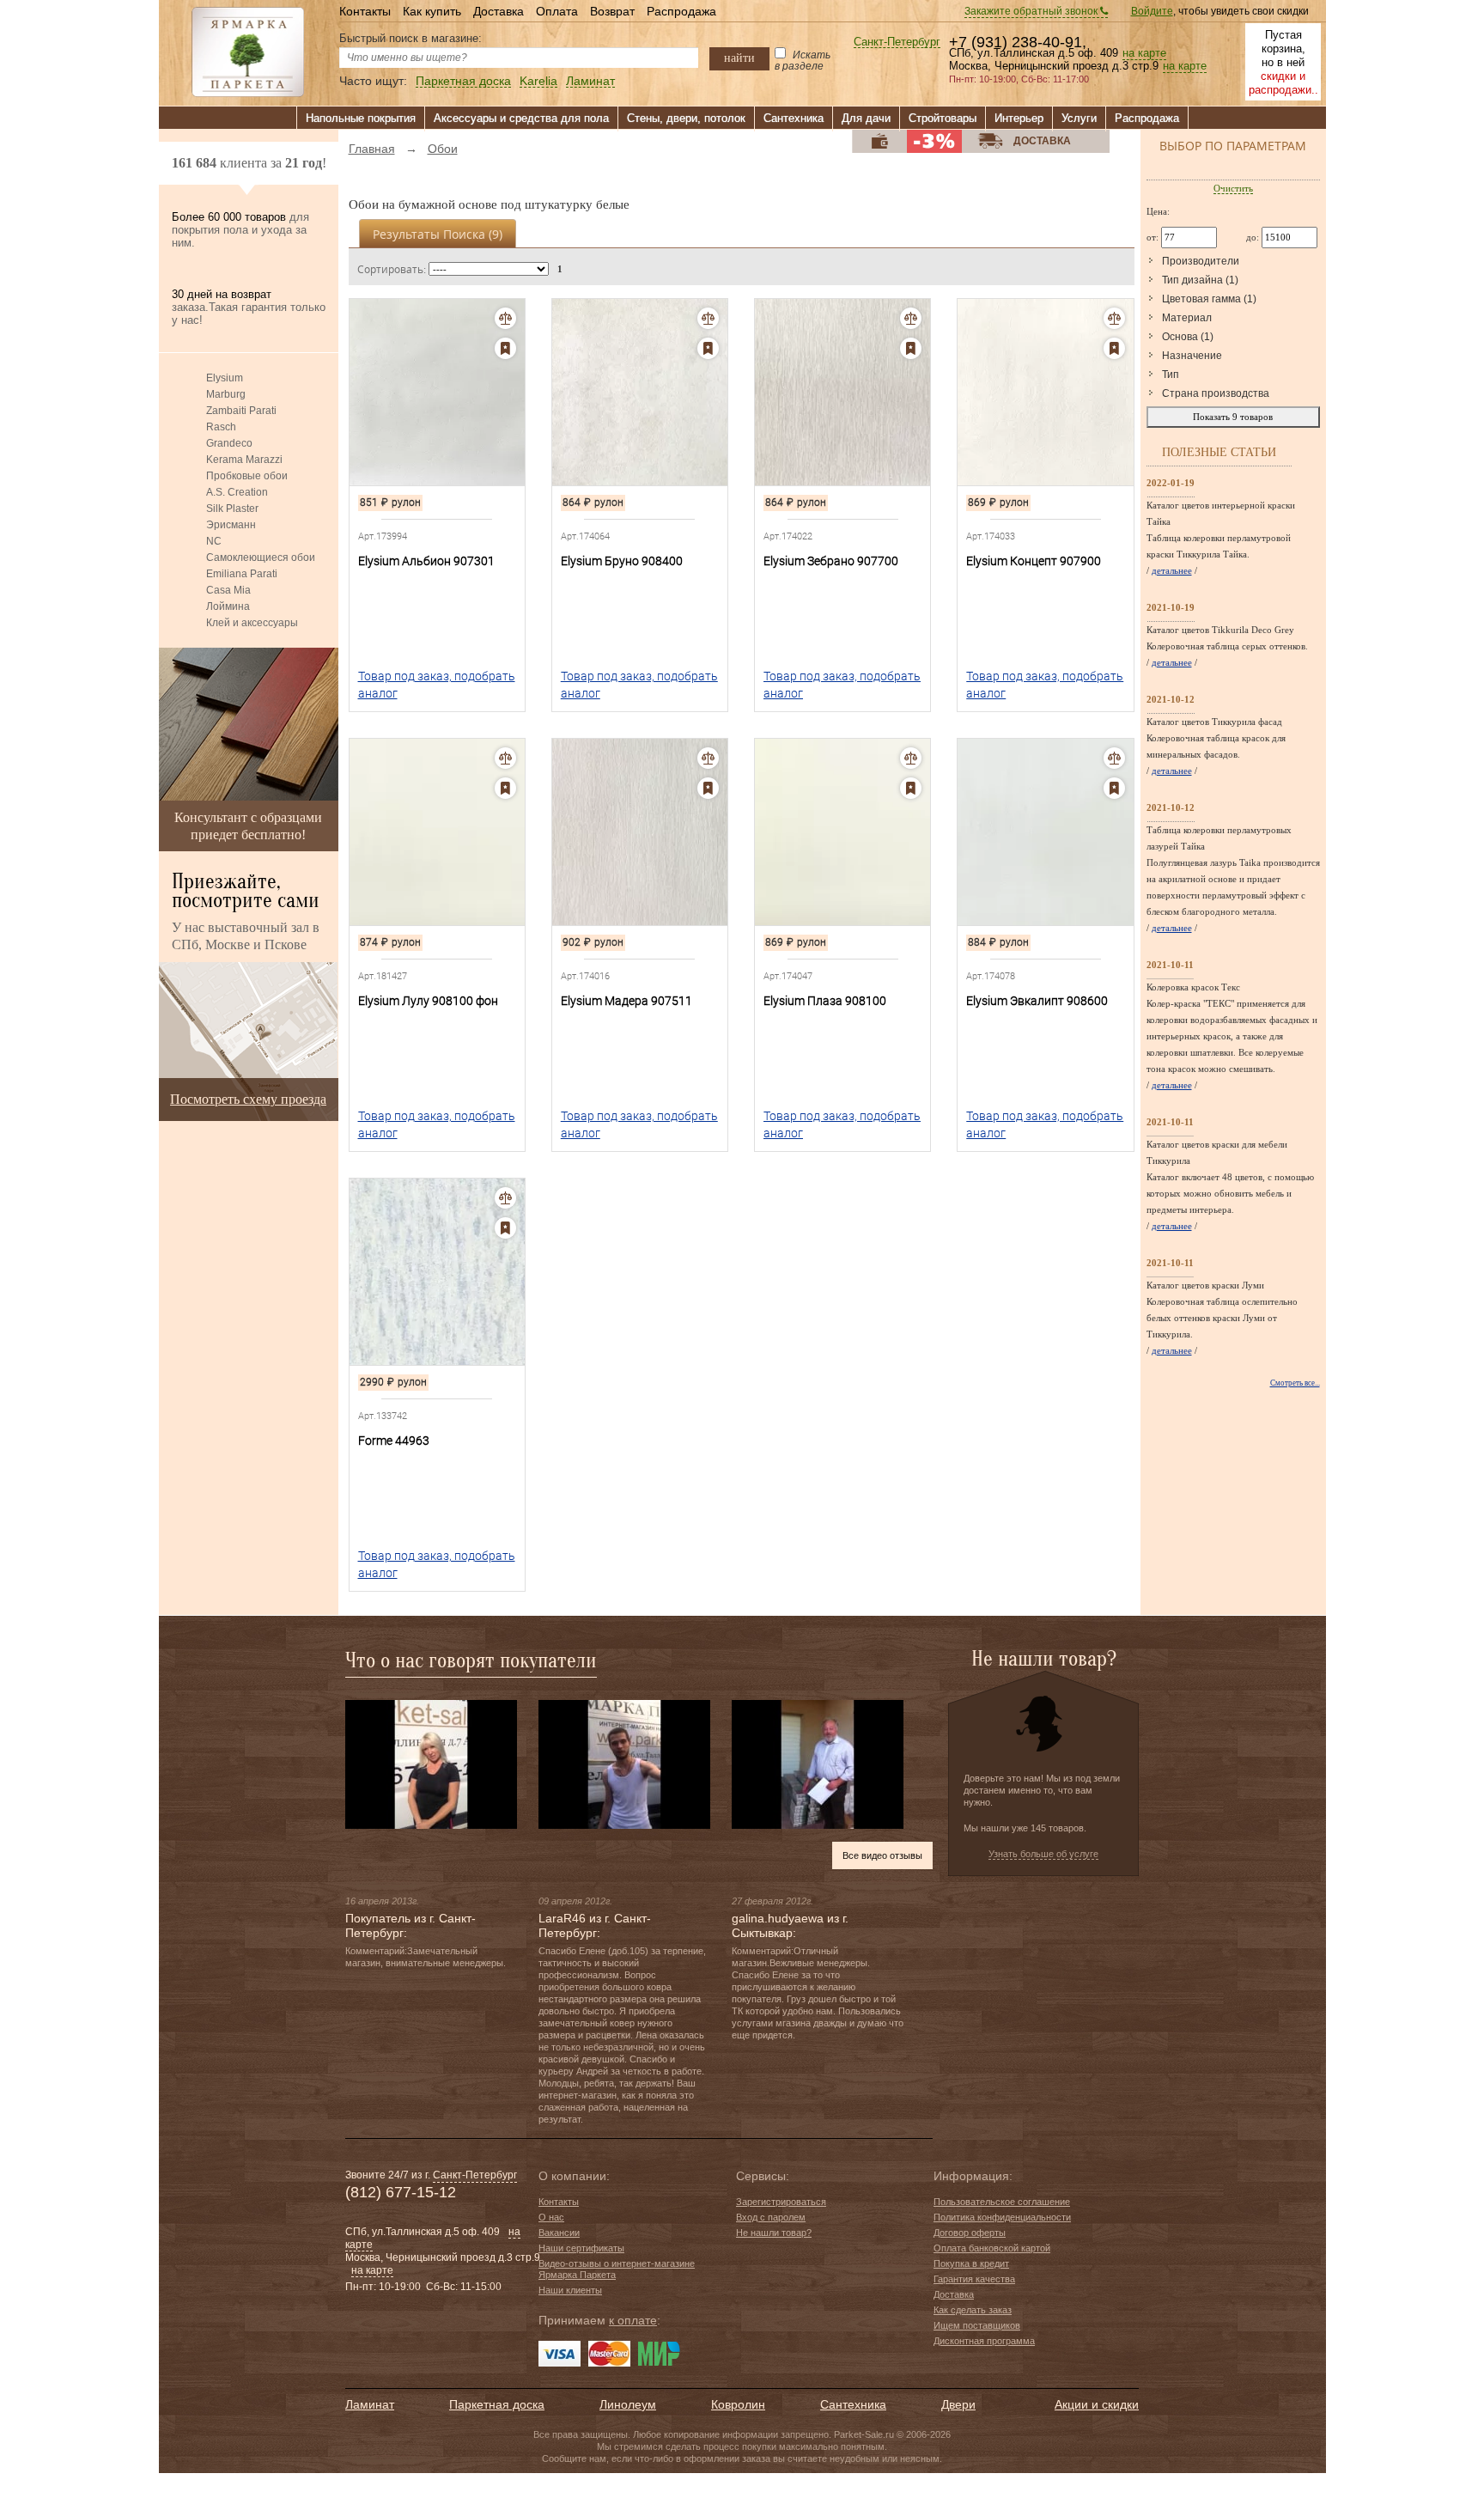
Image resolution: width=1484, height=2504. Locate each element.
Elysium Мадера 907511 (626, 1001)
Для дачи (866, 118)
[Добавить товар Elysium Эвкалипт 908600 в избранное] (1114, 788)
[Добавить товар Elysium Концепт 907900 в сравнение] (1114, 318)
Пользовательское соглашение (1002, 2202)
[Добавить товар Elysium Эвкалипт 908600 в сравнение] (1114, 758)
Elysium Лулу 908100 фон (428, 1001)
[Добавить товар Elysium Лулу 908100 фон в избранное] (505, 788)
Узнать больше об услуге (1043, 1854)
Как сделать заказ (973, 2310)
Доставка (499, 11)
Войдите (1152, 11)
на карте (1144, 53)
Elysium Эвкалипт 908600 (1037, 1001)
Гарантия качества (974, 2279)
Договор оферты (970, 2233)
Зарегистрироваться (781, 2202)
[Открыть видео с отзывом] (431, 1764)
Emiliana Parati (242, 574)
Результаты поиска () (438, 234)
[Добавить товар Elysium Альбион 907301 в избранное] (505, 348)
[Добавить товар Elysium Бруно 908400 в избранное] (708, 348)
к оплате (633, 2320)
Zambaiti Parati (241, 411)
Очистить (1233, 188)
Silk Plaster (232, 509)
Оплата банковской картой (992, 2248)
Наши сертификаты (581, 2248)
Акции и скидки (1097, 2404)
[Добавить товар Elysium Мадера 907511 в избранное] (708, 788)
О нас (551, 2217)
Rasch (221, 427)
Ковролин (738, 2404)
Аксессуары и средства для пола (521, 118)
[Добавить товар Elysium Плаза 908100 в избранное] (911, 788)
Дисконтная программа (984, 2341)
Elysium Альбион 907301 (426, 561)
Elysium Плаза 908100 (825, 1001)
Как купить (432, 11)
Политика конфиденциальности (1002, 2217)
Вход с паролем (771, 2217)
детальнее (1172, 570)
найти (739, 58)
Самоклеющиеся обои (261, 557)
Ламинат (590, 81)
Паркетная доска (463, 81)
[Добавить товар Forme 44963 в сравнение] (505, 1198)
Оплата (557, 11)
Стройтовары (943, 118)
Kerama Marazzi (244, 460)
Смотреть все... (1295, 1383)
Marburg (226, 394)
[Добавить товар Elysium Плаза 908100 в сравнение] (911, 758)
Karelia (538, 81)
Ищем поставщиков (977, 2325)
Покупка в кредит (971, 2263)
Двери (958, 2404)
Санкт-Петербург (897, 43)
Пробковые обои (247, 476)
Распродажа (681, 11)
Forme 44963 (394, 1441)
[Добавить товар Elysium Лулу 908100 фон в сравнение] (505, 758)
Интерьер (1019, 118)
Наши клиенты (570, 2290)
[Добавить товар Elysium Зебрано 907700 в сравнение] (911, 318)
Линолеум (628, 2404)
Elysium (225, 378)
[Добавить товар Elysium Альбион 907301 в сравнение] (505, 318)
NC (214, 541)
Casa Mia (228, 590)
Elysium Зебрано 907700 (831, 561)
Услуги (1079, 118)
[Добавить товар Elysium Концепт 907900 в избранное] (1114, 348)
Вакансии (559, 2233)
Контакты (365, 11)
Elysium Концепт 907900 (1034, 561)
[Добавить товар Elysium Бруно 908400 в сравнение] (708, 318)
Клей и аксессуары (252, 623)
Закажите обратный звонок (1032, 11)
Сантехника (794, 118)
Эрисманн (231, 525)
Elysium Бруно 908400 (622, 561)
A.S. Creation (237, 492)
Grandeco (229, 443)
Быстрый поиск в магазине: (411, 38)
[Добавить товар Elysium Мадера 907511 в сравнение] (708, 758)
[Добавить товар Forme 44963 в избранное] (505, 1228)
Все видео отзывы (882, 1855)
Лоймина (228, 606)
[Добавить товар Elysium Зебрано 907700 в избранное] (911, 348)
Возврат (612, 11)
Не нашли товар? (774, 2233)
